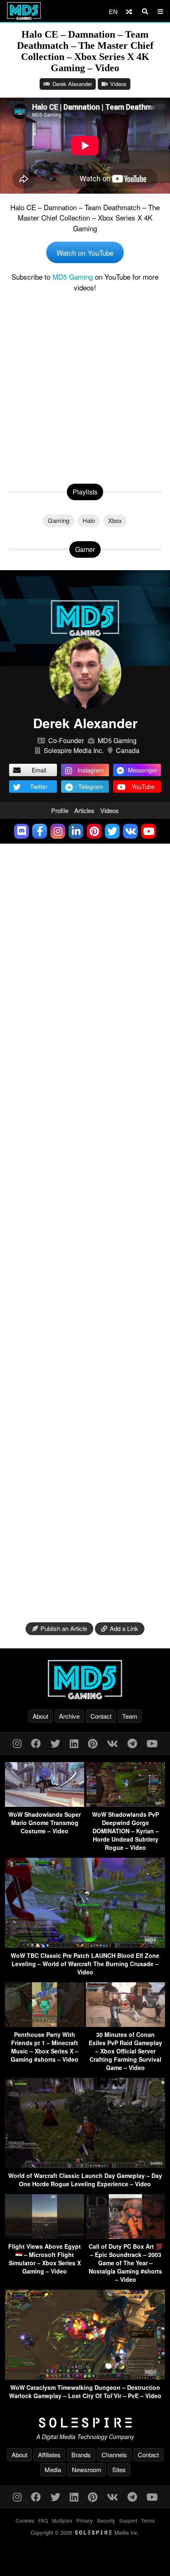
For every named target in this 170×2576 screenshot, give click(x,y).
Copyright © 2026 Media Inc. (85, 2532)
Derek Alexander (72, 84)
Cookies (25, 2520)
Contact (101, 1716)
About (40, 1716)
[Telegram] (132, 1743)
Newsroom (87, 2469)
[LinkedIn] (74, 1743)
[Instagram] (17, 1743)
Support (128, 2520)
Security (106, 2520)
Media (53, 2469)
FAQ (43, 2520)
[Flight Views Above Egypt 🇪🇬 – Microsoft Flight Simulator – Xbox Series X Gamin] (45, 2236)
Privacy (85, 2520)
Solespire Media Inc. (74, 750)
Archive (69, 1716)
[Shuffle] (129, 11)
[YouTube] (152, 1743)
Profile (60, 810)
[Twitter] (55, 1743)
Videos (118, 84)
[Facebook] (36, 1743)
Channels (114, 2455)
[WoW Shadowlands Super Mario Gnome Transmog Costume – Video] (45, 1804)
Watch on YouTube (85, 253)
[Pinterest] (93, 1743)
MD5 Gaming (73, 277)
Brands (81, 2455)
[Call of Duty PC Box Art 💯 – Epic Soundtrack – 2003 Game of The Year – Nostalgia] (125, 2236)
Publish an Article (64, 1628)
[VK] (112, 1743)
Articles (84, 810)
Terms (148, 2520)
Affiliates (49, 2455)
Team (130, 1716)
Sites (119, 2469)
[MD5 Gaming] (85, 1679)
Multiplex (62, 2520)
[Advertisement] (85, 386)
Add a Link (124, 1628)
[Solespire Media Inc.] (85, 2423)
